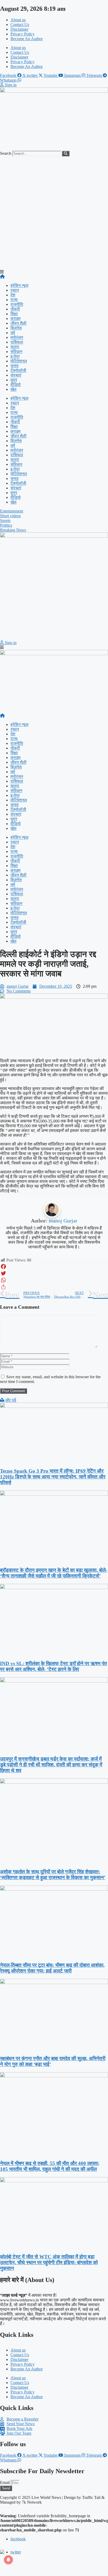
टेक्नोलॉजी (18, 370)
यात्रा (15, 347)
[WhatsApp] (54, 1280)
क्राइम (15, 319)
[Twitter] (54, 1273)
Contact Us (20, 25)
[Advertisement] (54, 213)
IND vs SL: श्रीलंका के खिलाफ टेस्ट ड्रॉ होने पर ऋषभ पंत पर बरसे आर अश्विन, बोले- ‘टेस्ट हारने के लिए (53, 1666)
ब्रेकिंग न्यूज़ (19, 285)
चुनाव (15, 366)
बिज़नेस (16, 328)
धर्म (13, 333)
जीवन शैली (18, 323)
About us (18, 20)
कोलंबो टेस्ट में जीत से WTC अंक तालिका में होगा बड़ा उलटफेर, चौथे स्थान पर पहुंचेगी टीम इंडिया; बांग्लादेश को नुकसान (49, 2262)
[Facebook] (54, 1266)
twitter (16, 2552)
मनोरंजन (17, 337)
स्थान (15, 290)
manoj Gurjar (63, 1221)
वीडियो (16, 385)
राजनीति (17, 304)
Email (5, 2483)
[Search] (66, 154)
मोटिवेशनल (19, 361)
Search (6, 153)
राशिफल (17, 342)
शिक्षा (14, 314)
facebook (18, 2539)
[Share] (54, 1287)
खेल (13, 389)
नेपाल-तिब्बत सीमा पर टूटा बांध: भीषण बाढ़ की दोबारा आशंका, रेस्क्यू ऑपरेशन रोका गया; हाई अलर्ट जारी (52, 1968)
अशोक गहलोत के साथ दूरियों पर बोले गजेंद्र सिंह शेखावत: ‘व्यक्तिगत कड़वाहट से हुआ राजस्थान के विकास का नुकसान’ (53, 1875)
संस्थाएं (16, 375)
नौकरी (15, 309)
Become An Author (27, 39)
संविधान (16, 352)
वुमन (14, 380)
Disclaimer (19, 29)
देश (13, 295)
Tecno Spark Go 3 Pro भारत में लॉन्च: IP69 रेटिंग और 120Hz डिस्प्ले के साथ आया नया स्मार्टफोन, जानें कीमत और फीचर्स (53, 1477)
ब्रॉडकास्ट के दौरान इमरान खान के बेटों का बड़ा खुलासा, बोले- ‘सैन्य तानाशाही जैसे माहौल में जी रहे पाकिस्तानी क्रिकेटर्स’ (54, 1573)
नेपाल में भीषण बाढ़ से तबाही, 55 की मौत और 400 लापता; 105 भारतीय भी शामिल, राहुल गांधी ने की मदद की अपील (50, 2166)
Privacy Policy (23, 34)
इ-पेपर (15, 356)
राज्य (14, 300)
